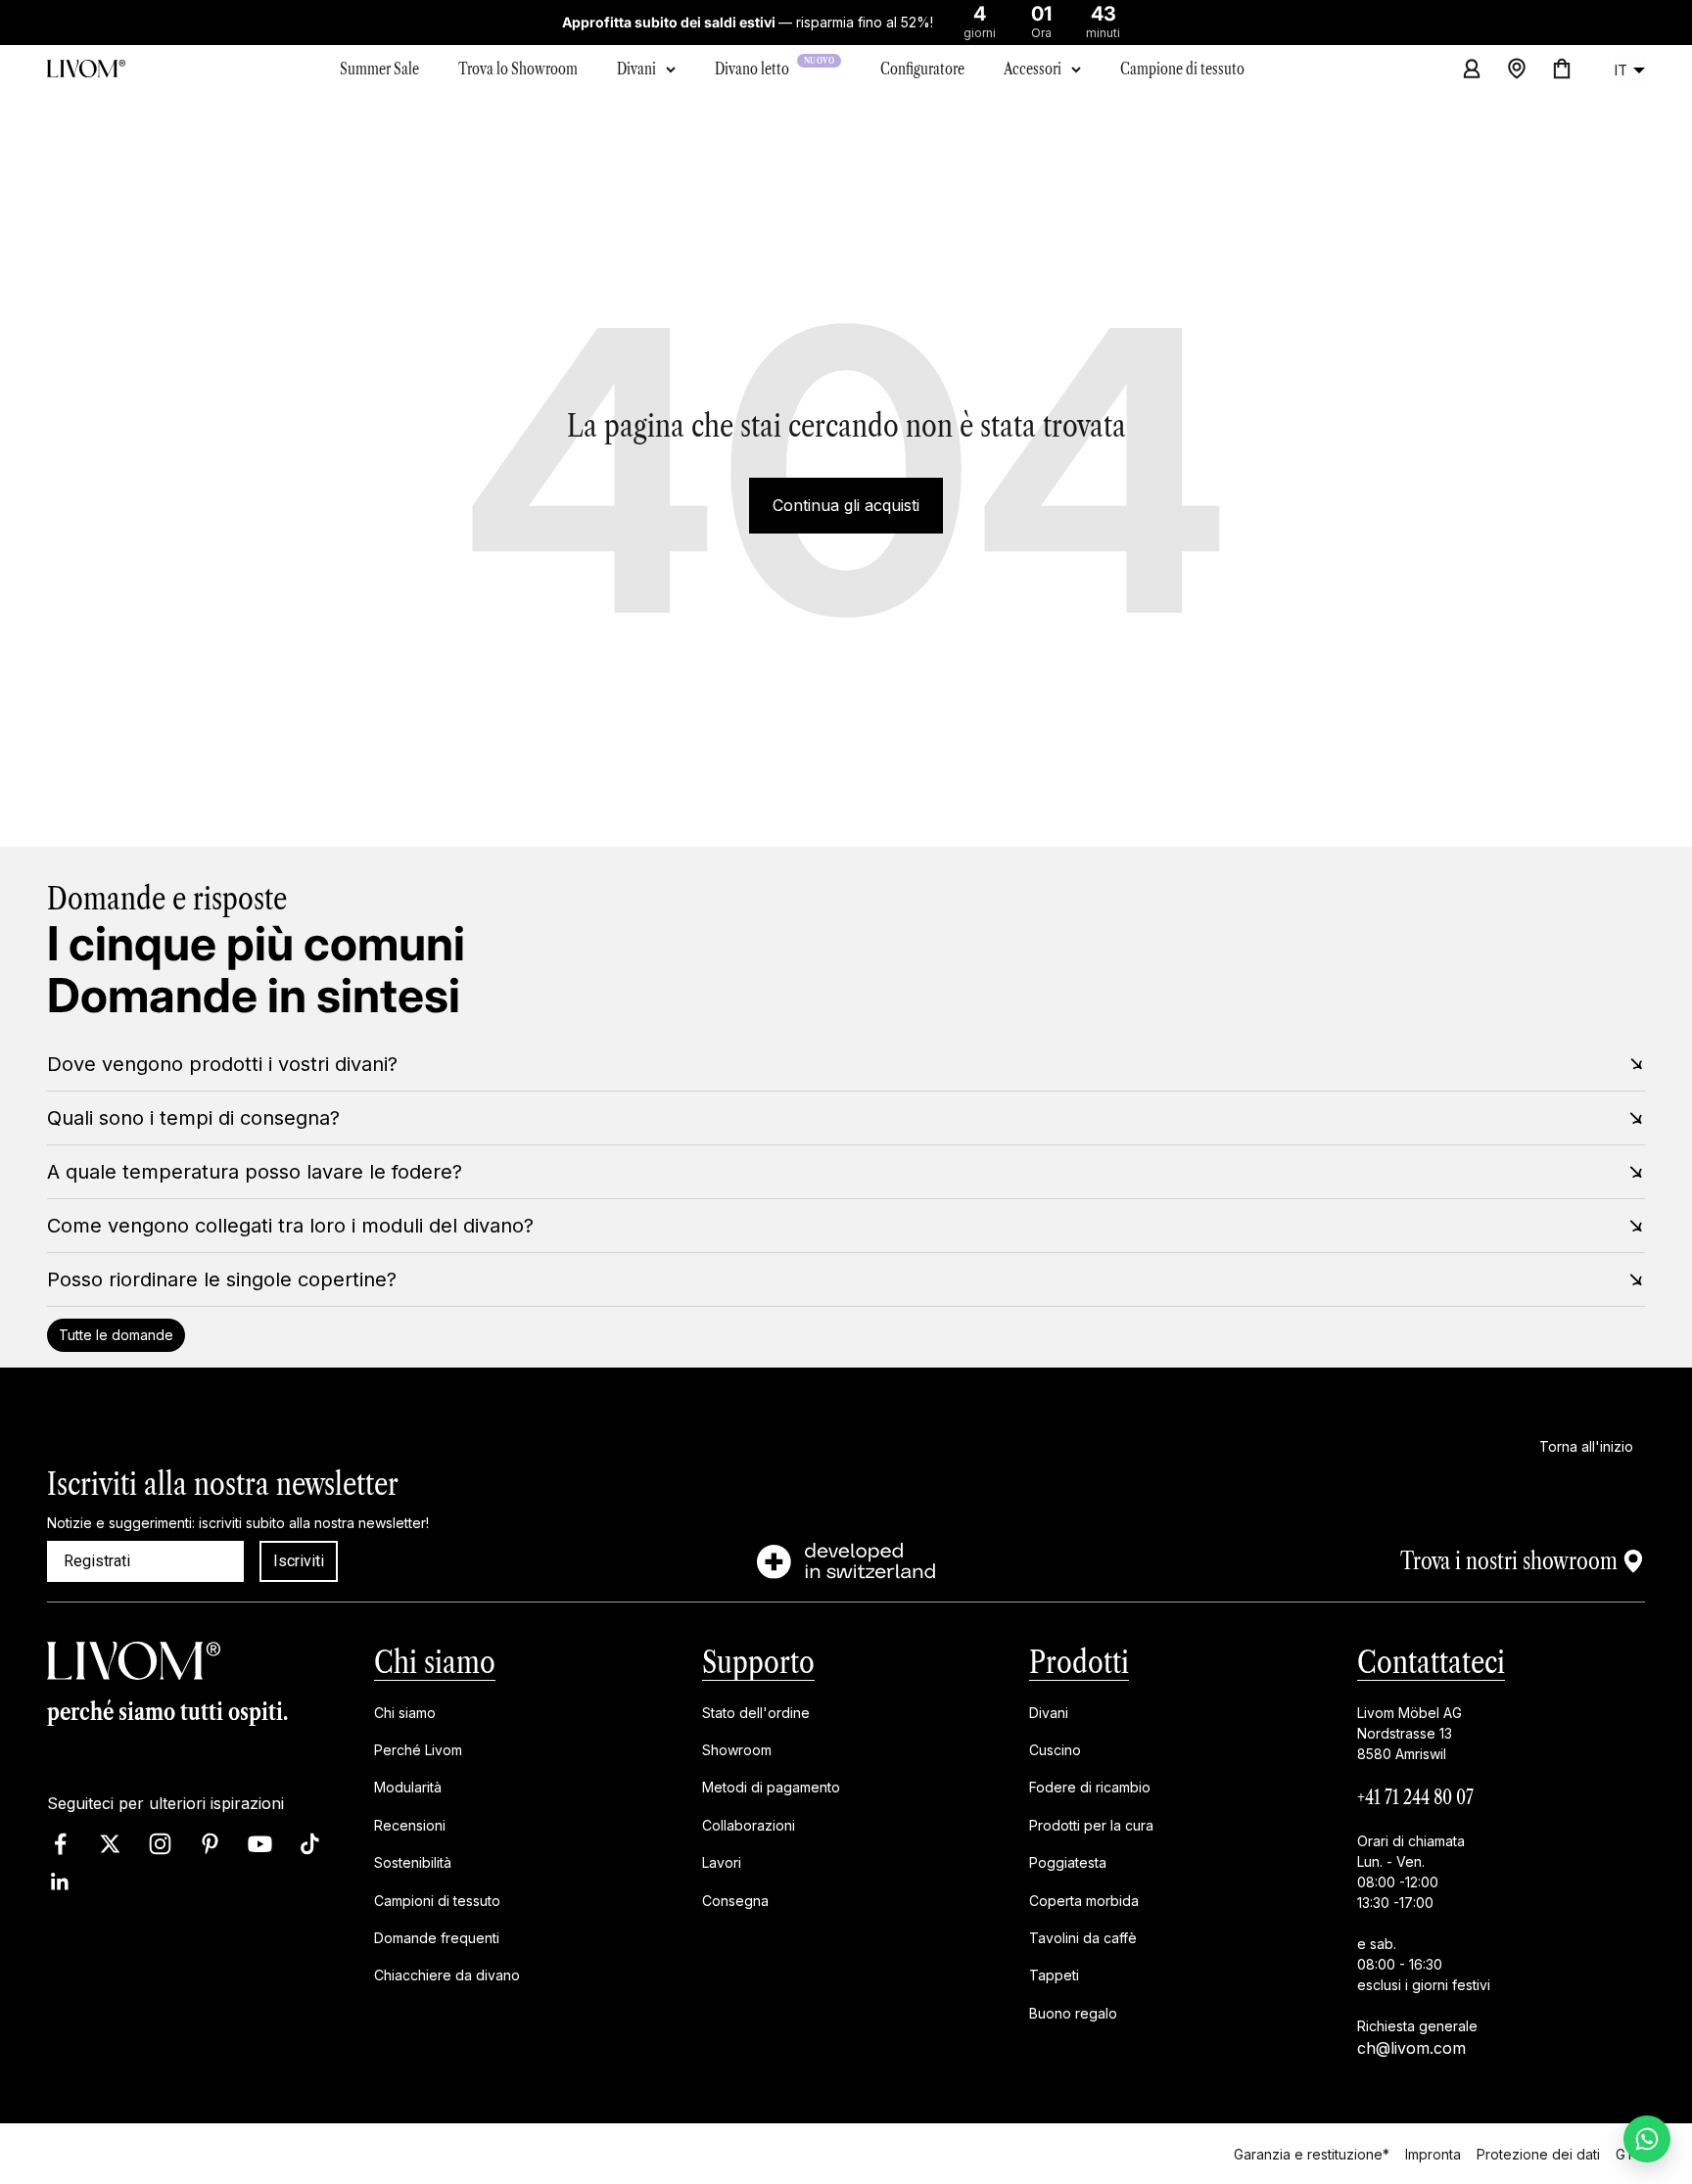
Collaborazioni (749, 1825)
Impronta (1433, 2153)
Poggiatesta (1068, 1863)
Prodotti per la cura (1091, 1825)
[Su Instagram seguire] (160, 1844)
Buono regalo (1073, 2013)
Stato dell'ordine (756, 1713)
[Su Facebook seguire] (60, 1844)
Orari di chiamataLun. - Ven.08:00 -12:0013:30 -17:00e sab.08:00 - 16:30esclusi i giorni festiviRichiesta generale (1424, 1933)
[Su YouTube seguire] (260, 1844)
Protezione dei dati (1538, 2153)
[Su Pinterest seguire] (210, 1844)
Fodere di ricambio (1090, 1788)
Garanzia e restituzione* (1312, 2153)
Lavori (722, 1863)
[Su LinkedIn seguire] (60, 1882)
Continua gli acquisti (846, 505)
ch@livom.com (1411, 2048)
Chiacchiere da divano (447, 1976)
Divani (636, 69)
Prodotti (1079, 1662)
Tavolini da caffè (1083, 1938)
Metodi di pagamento (771, 1788)
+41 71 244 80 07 (1415, 1797)
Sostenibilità (413, 1863)
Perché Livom (418, 1750)
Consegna (735, 1901)
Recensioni (410, 1825)
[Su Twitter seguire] (110, 1844)
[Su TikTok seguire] (310, 1844)
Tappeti (1054, 1976)
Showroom (737, 1750)
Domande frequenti (437, 1938)
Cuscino (1055, 1750)
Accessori (1033, 69)
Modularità (408, 1788)
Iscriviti (299, 1561)
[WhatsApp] (1647, 2139)
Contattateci (1431, 1662)
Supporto (758, 1662)
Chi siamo (435, 1662)
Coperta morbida (1084, 1901)
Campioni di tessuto (437, 1901)
